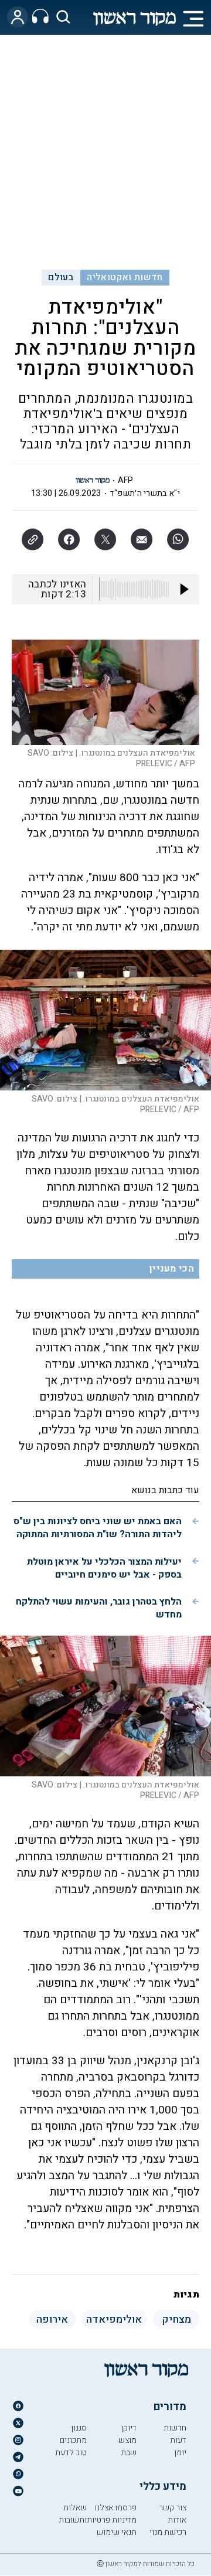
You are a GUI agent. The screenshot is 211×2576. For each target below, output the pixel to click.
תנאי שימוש (117, 2532)
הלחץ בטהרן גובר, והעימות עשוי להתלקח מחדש (99, 1608)
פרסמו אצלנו (115, 2508)
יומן (180, 2453)
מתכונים (73, 2440)
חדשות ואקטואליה (125, 277)
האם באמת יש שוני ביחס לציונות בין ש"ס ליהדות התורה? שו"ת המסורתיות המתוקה (98, 1528)
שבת (129, 2453)
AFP (126, 480)
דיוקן (129, 2428)
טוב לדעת (71, 2453)
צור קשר (173, 2508)
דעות (178, 2440)
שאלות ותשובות (73, 2514)
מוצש (127, 2440)
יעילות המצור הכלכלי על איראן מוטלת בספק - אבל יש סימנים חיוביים (104, 1568)
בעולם (61, 277)
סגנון (79, 2428)
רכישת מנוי (168, 2532)
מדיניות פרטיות (112, 2520)
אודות (177, 2520)
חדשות (175, 2428)
